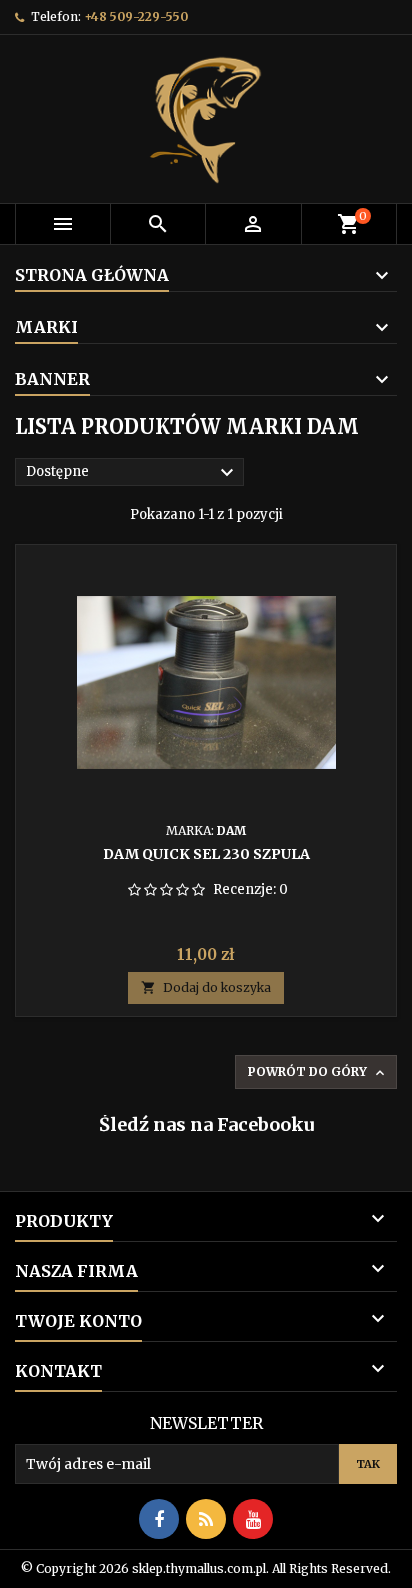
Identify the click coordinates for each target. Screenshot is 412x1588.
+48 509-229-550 (136, 16)
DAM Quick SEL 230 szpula (206, 854)
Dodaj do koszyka (206, 987)
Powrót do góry (318, 1072)
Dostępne (132, 473)
